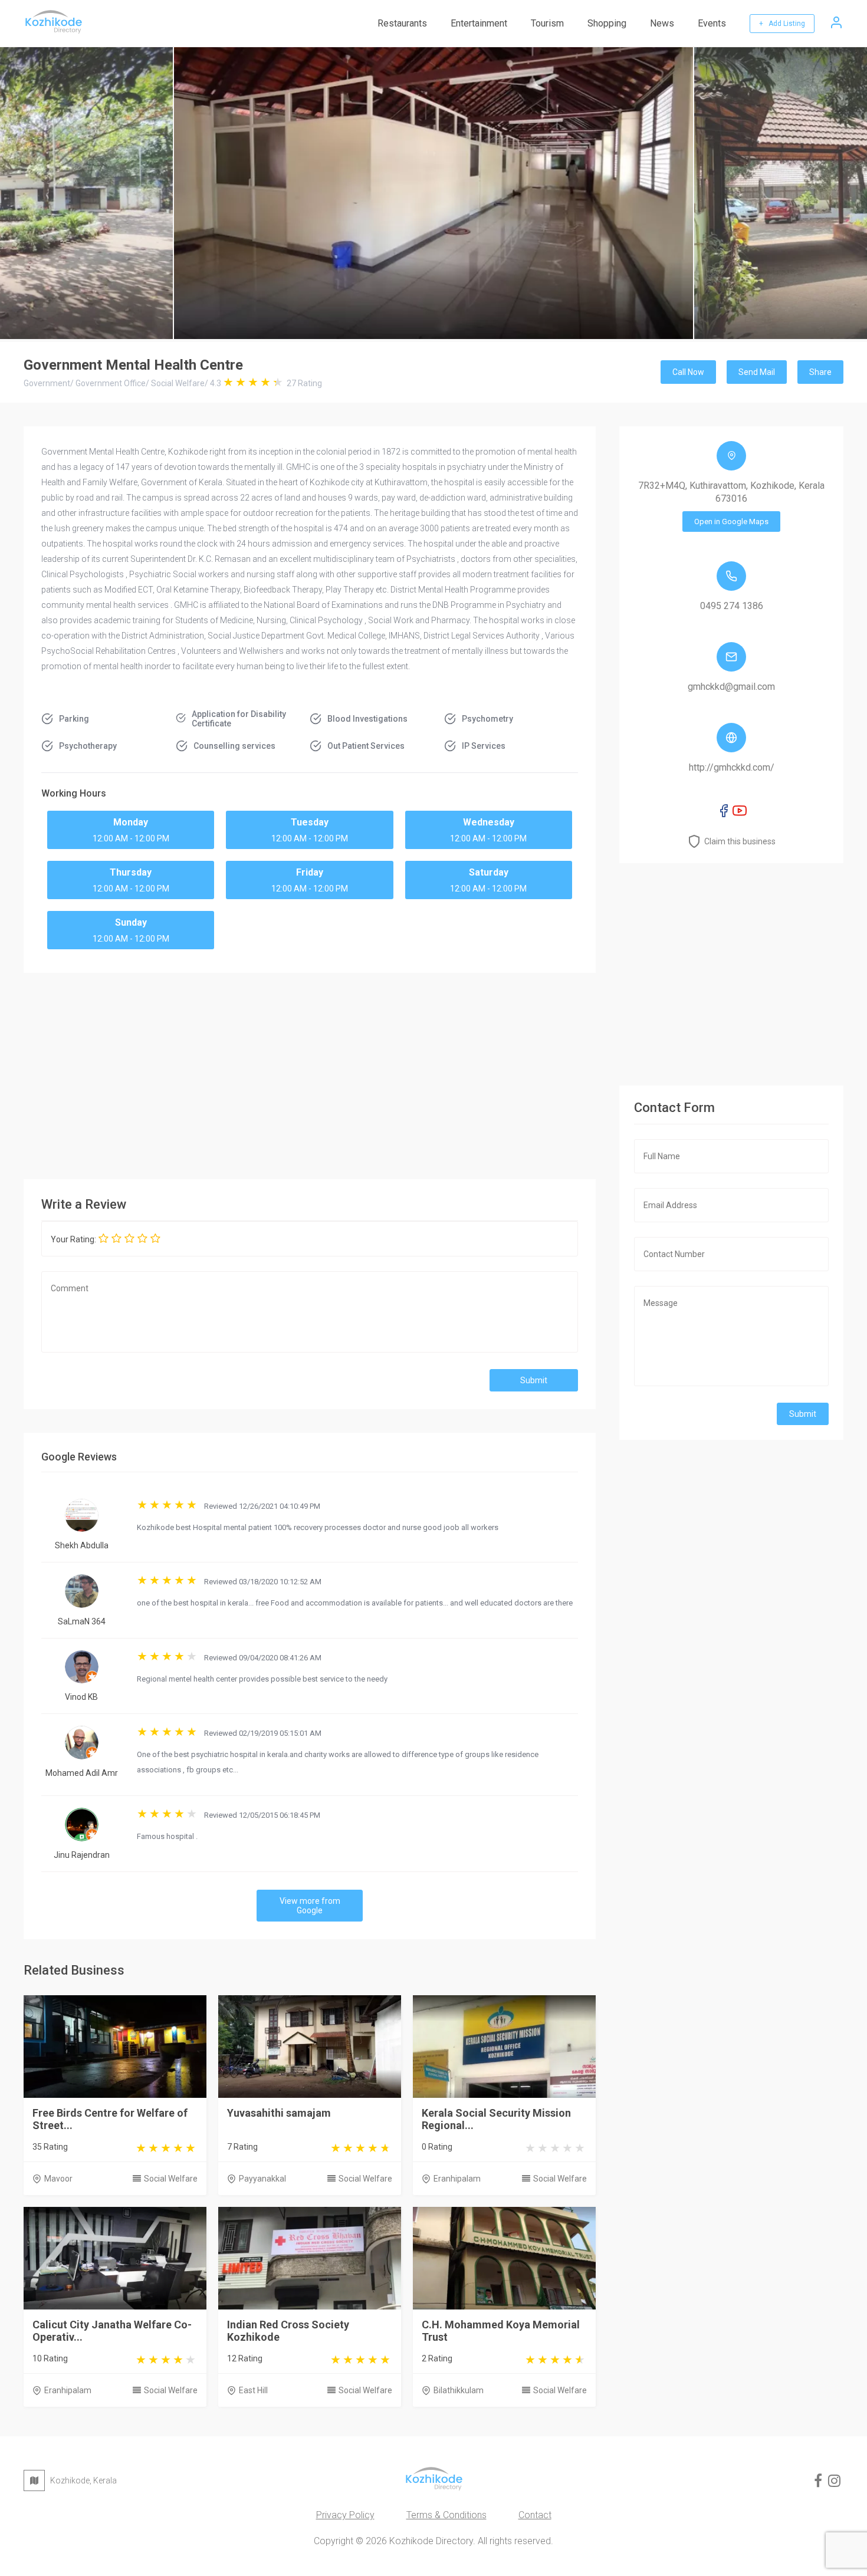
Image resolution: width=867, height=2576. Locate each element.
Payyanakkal (262, 2179)
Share (820, 372)
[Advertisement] (310, 1073)
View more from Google (310, 1906)
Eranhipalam (457, 2179)
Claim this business (740, 841)
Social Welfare (171, 2179)
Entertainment (479, 23)
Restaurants (402, 23)
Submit (534, 1380)
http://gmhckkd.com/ (732, 767)
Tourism (547, 23)
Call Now (688, 372)
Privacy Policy (345, 2515)
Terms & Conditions (446, 2515)
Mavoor (58, 2179)
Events (712, 23)
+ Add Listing (782, 24)
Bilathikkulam (459, 2390)
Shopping (607, 23)
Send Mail (757, 372)
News (662, 23)
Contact (535, 2515)
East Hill (253, 2390)
